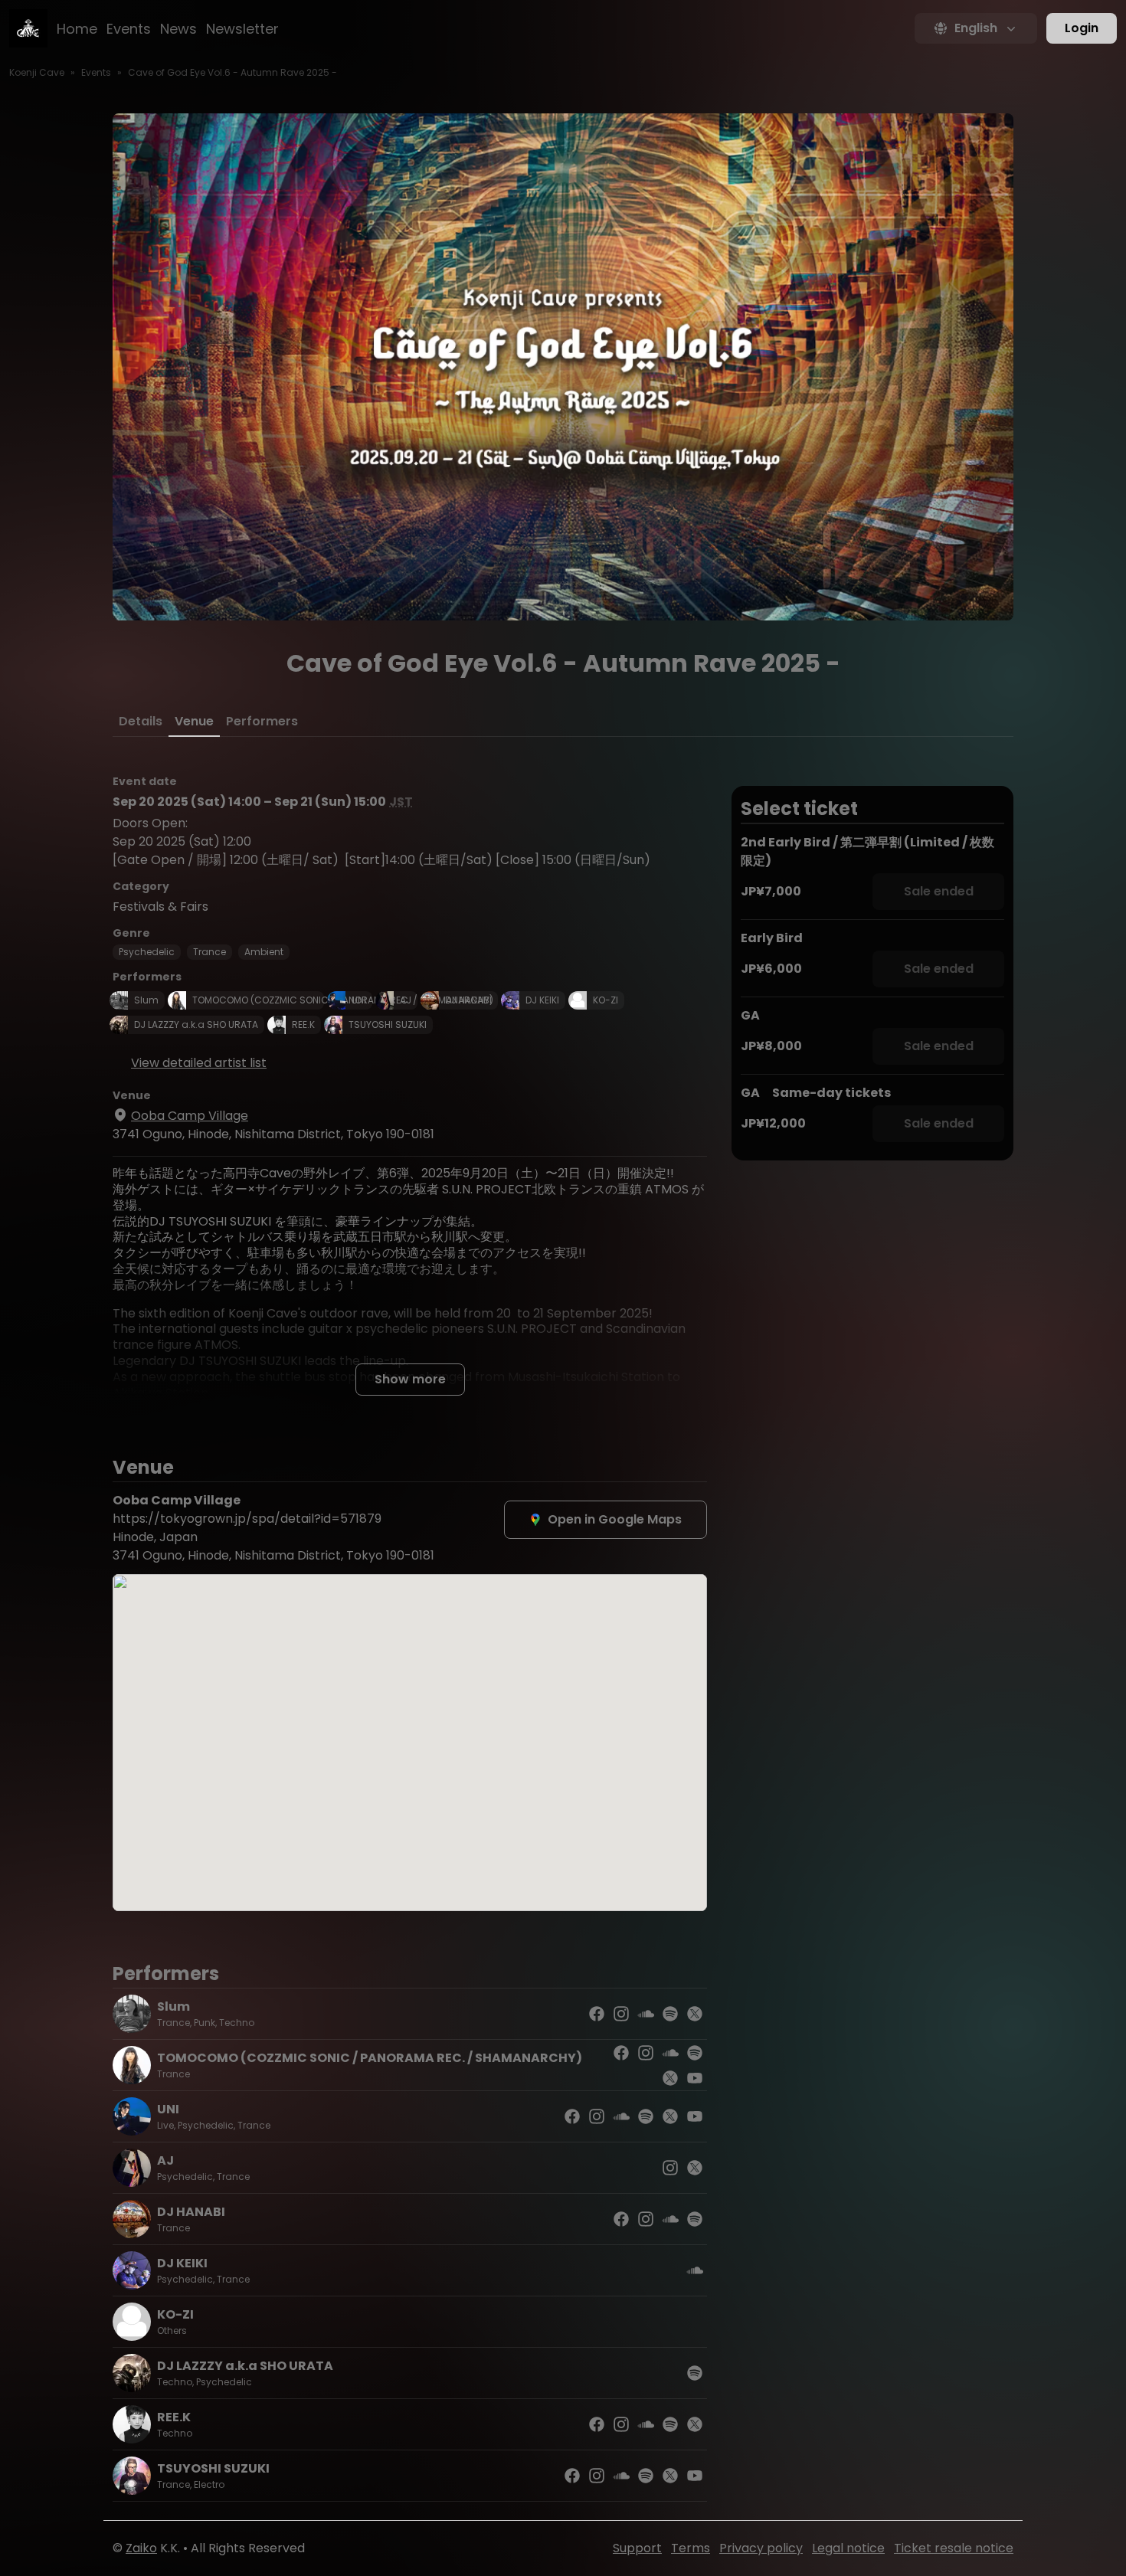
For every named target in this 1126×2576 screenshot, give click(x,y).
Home (77, 29)
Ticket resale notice (954, 2548)
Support (637, 2548)
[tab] (141, 722)
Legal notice (848, 2548)
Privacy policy (761, 2548)
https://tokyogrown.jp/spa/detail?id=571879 (247, 1519)
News (178, 29)
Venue (194, 721)
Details (141, 721)
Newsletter (242, 29)
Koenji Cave (37, 72)
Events (129, 29)
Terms (691, 2548)
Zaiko (141, 2548)
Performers (262, 721)
